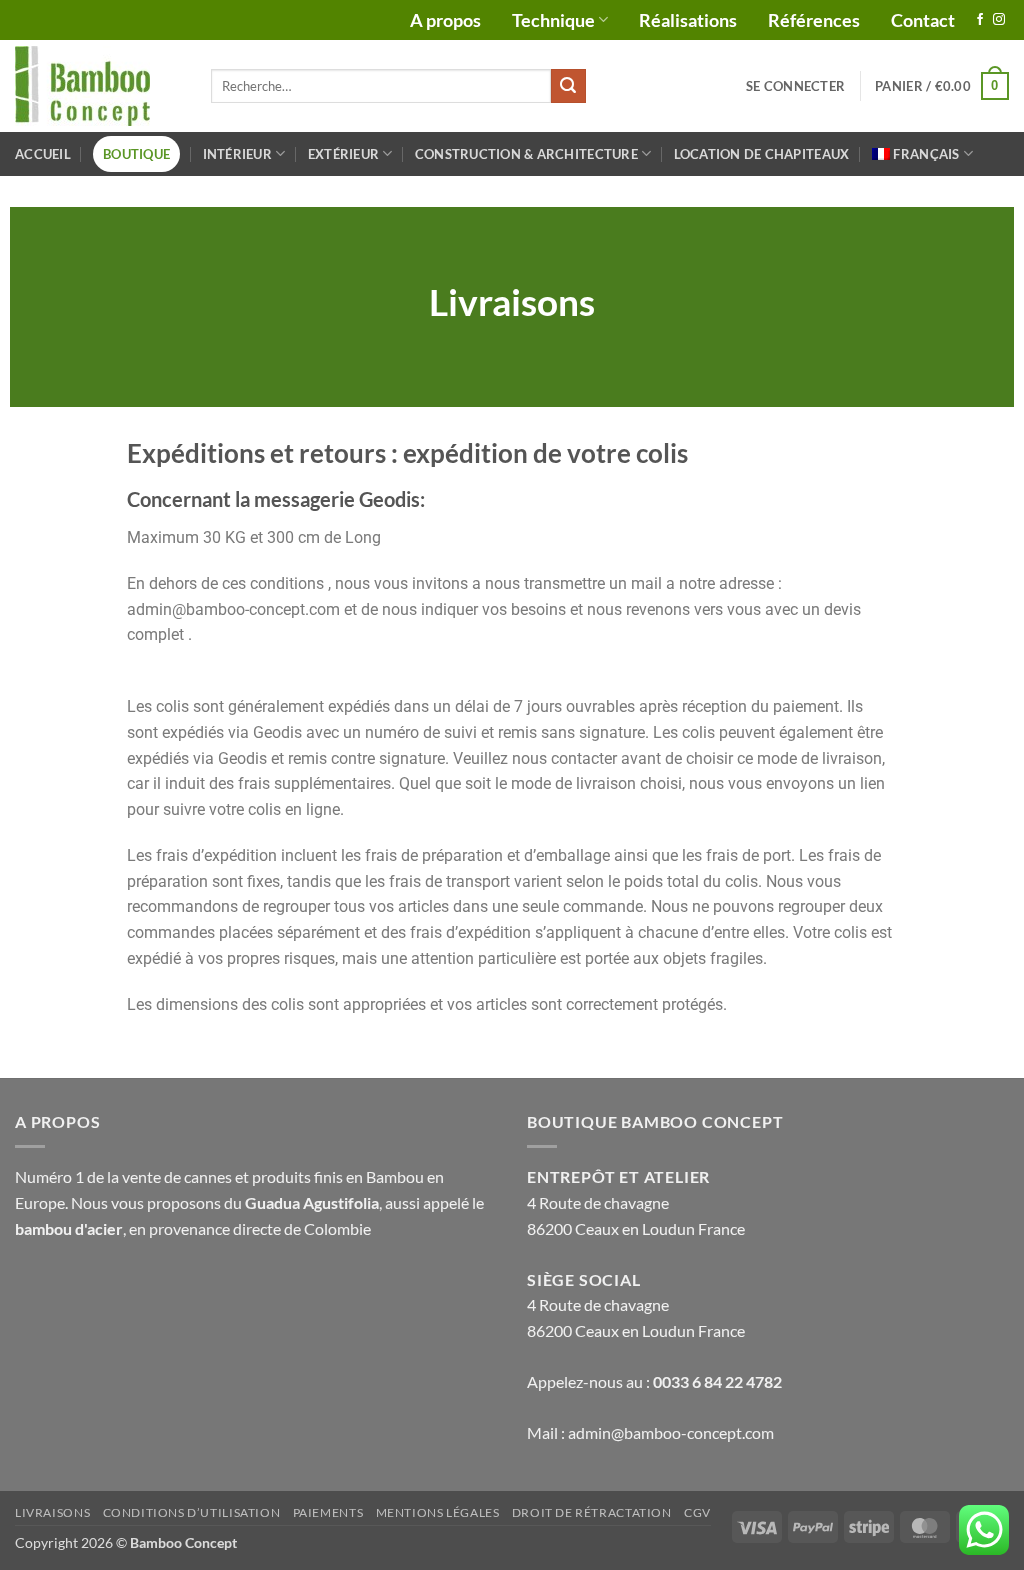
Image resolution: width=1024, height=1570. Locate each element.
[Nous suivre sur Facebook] (980, 20)
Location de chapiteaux (762, 154)
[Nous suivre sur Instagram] (999, 20)
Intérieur (237, 154)
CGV (697, 1512)
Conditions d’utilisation (192, 1512)
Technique (553, 20)
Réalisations (688, 20)
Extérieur (343, 154)
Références (814, 20)
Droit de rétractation (592, 1512)
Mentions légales (438, 1512)
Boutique (136, 154)
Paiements (328, 1512)
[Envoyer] (568, 86)
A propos (445, 20)
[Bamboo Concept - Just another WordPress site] (98, 86)
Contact (923, 20)
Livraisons (52, 1512)
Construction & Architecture (526, 154)
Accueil (43, 154)
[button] (795, 86)
